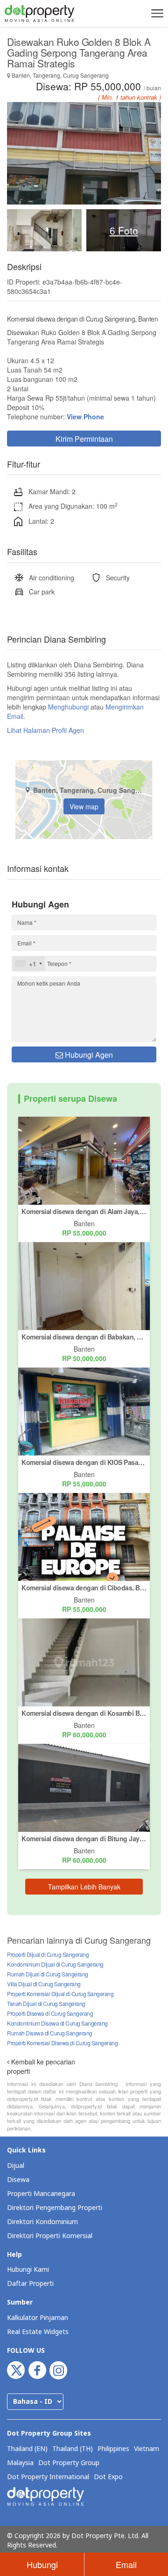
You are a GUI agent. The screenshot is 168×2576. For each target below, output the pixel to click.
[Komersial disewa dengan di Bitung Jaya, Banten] (84, 1786)
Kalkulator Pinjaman (38, 2318)
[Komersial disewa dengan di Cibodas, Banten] (84, 1536)
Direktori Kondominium (42, 2222)
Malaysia (20, 2463)
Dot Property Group (69, 2463)
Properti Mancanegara (41, 2194)
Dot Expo (108, 2477)
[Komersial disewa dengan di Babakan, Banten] (84, 1285)
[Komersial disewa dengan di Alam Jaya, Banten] (84, 1159)
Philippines (113, 2449)
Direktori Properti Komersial (50, 2236)
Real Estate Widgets (38, 2332)
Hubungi (42, 2564)
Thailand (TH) (73, 2449)
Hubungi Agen (88, 1055)
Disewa (18, 2180)
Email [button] (126, 2564)
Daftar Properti (30, 2284)
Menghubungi (68, 707)
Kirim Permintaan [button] (84, 439)
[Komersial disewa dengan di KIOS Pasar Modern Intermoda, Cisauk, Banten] (84, 1410)
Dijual (16, 2166)
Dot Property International (48, 2477)
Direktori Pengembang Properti (55, 2208)
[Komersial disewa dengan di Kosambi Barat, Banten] (84, 1661)
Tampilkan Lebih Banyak (84, 1887)
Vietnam (147, 2449)
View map (84, 806)
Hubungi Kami (28, 2270)
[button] (156, 13)
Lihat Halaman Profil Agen (45, 730)
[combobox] (28, 964)
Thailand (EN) (27, 2449)
